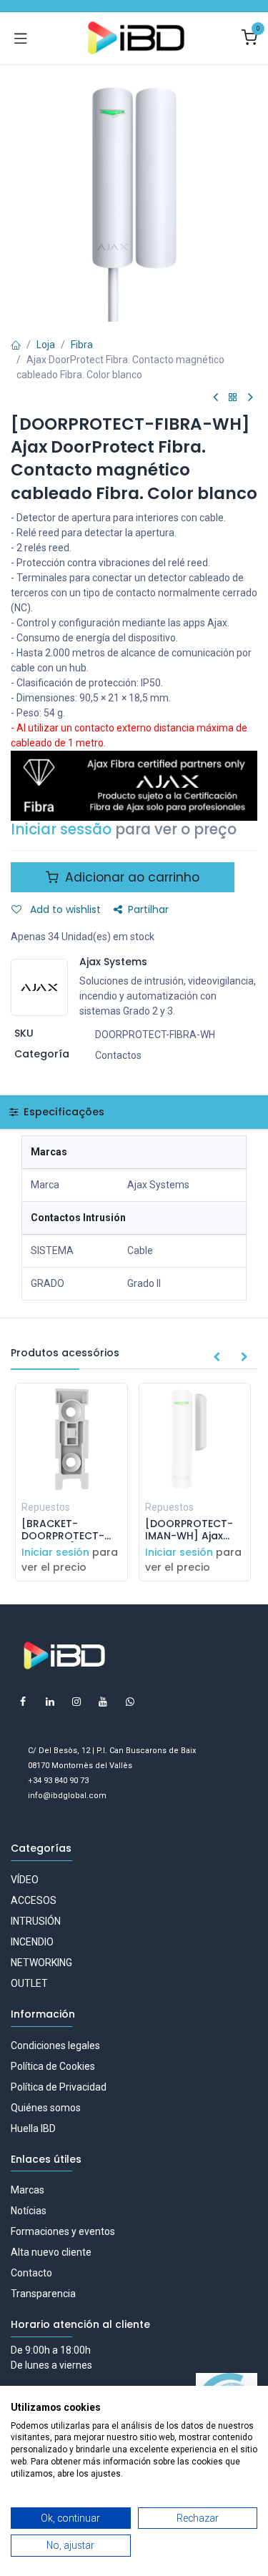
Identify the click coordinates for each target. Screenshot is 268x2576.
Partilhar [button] (148, 909)
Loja (46, 345)
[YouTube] (103, 1702)
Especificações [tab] (63, 1112)
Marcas (28, 2190)
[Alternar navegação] (21, 38)
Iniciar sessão (61, 829)
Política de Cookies (53, 2066)
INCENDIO (32, 1942)
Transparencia (43, 2294)
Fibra (82, 345)
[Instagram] (76, 1702)
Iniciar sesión (55, 1552)
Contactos (118, 1055)
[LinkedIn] (50, 1702)
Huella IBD (33, 2128)
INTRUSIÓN (36, 1921)
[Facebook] (23, 1702)
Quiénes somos (46, 2108)
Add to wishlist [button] (64, 909)
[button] (217, 1358)
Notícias (29, 2211)
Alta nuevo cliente (51, 2252)
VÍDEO (25, 1880)
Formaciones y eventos (63, 2231)
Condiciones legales (55, 2045)
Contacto (31, 2273)
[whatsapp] (130, 1702)
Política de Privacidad (59, 2087)
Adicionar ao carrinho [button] (130, 877)
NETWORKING (41, 1963)
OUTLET (29, 1983)
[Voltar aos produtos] (233, 398)
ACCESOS (34, 1900)
